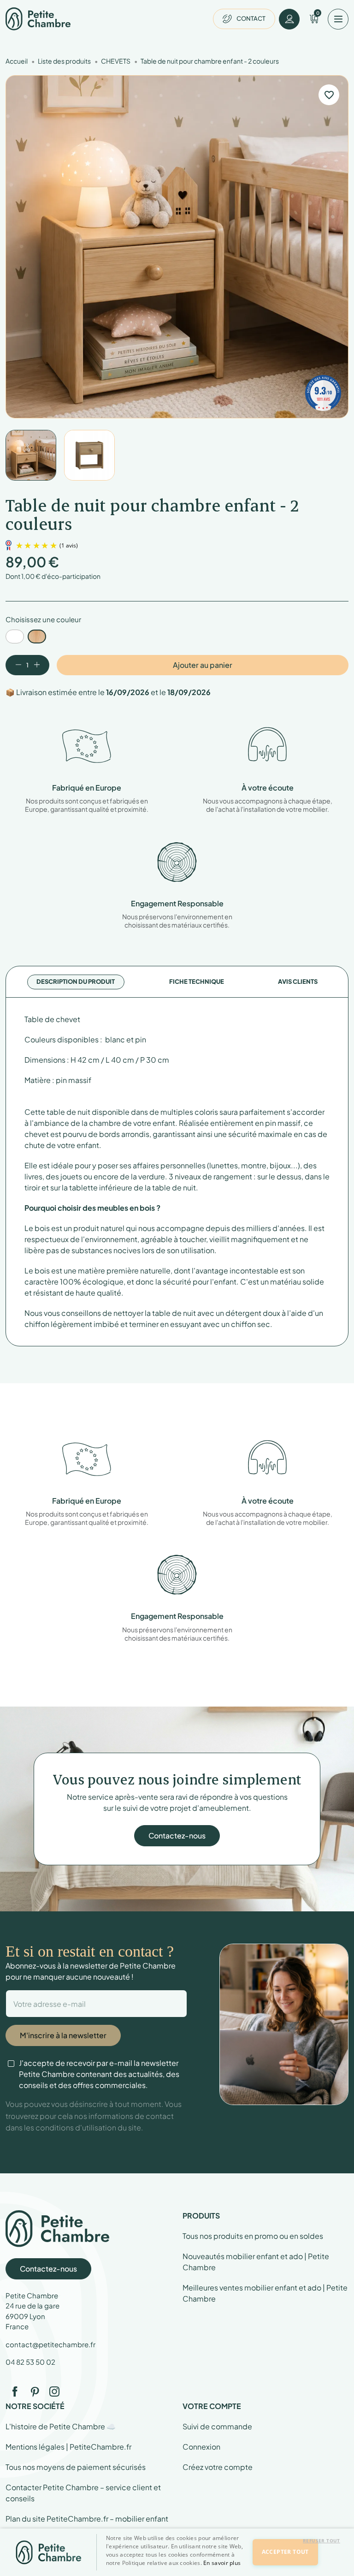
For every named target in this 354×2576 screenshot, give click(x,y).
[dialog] (177, 2552)
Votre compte (212, 2406)
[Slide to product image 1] (31, 455)
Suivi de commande (217, 2426)
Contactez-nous (177, 1835)
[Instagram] (54, 2392)
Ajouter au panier (203, 665)
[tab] (76, 982)
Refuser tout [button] (322, 2540)
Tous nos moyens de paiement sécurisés (76, 2467)
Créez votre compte (218, 2467)
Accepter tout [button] (285, 2552)
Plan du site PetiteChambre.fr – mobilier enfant (87, 2519)
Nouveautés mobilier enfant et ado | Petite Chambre (256, 2262)
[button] (178, 2568)
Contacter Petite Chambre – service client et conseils (83, 2493)
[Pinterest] (35, 2392)
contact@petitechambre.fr (50, 2344)
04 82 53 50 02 (30, 2362)
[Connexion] (289, 19)
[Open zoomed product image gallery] (177, 247)
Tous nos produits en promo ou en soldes (253, 2236)
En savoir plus (222, 2563)
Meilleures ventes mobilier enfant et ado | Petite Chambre (265, 2293)
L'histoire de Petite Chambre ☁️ (61, 2426)
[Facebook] (15, 2392)
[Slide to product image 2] (89, 455)
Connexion (201, 2447)
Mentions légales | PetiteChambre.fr (68, 2447)
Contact (251, 18)
